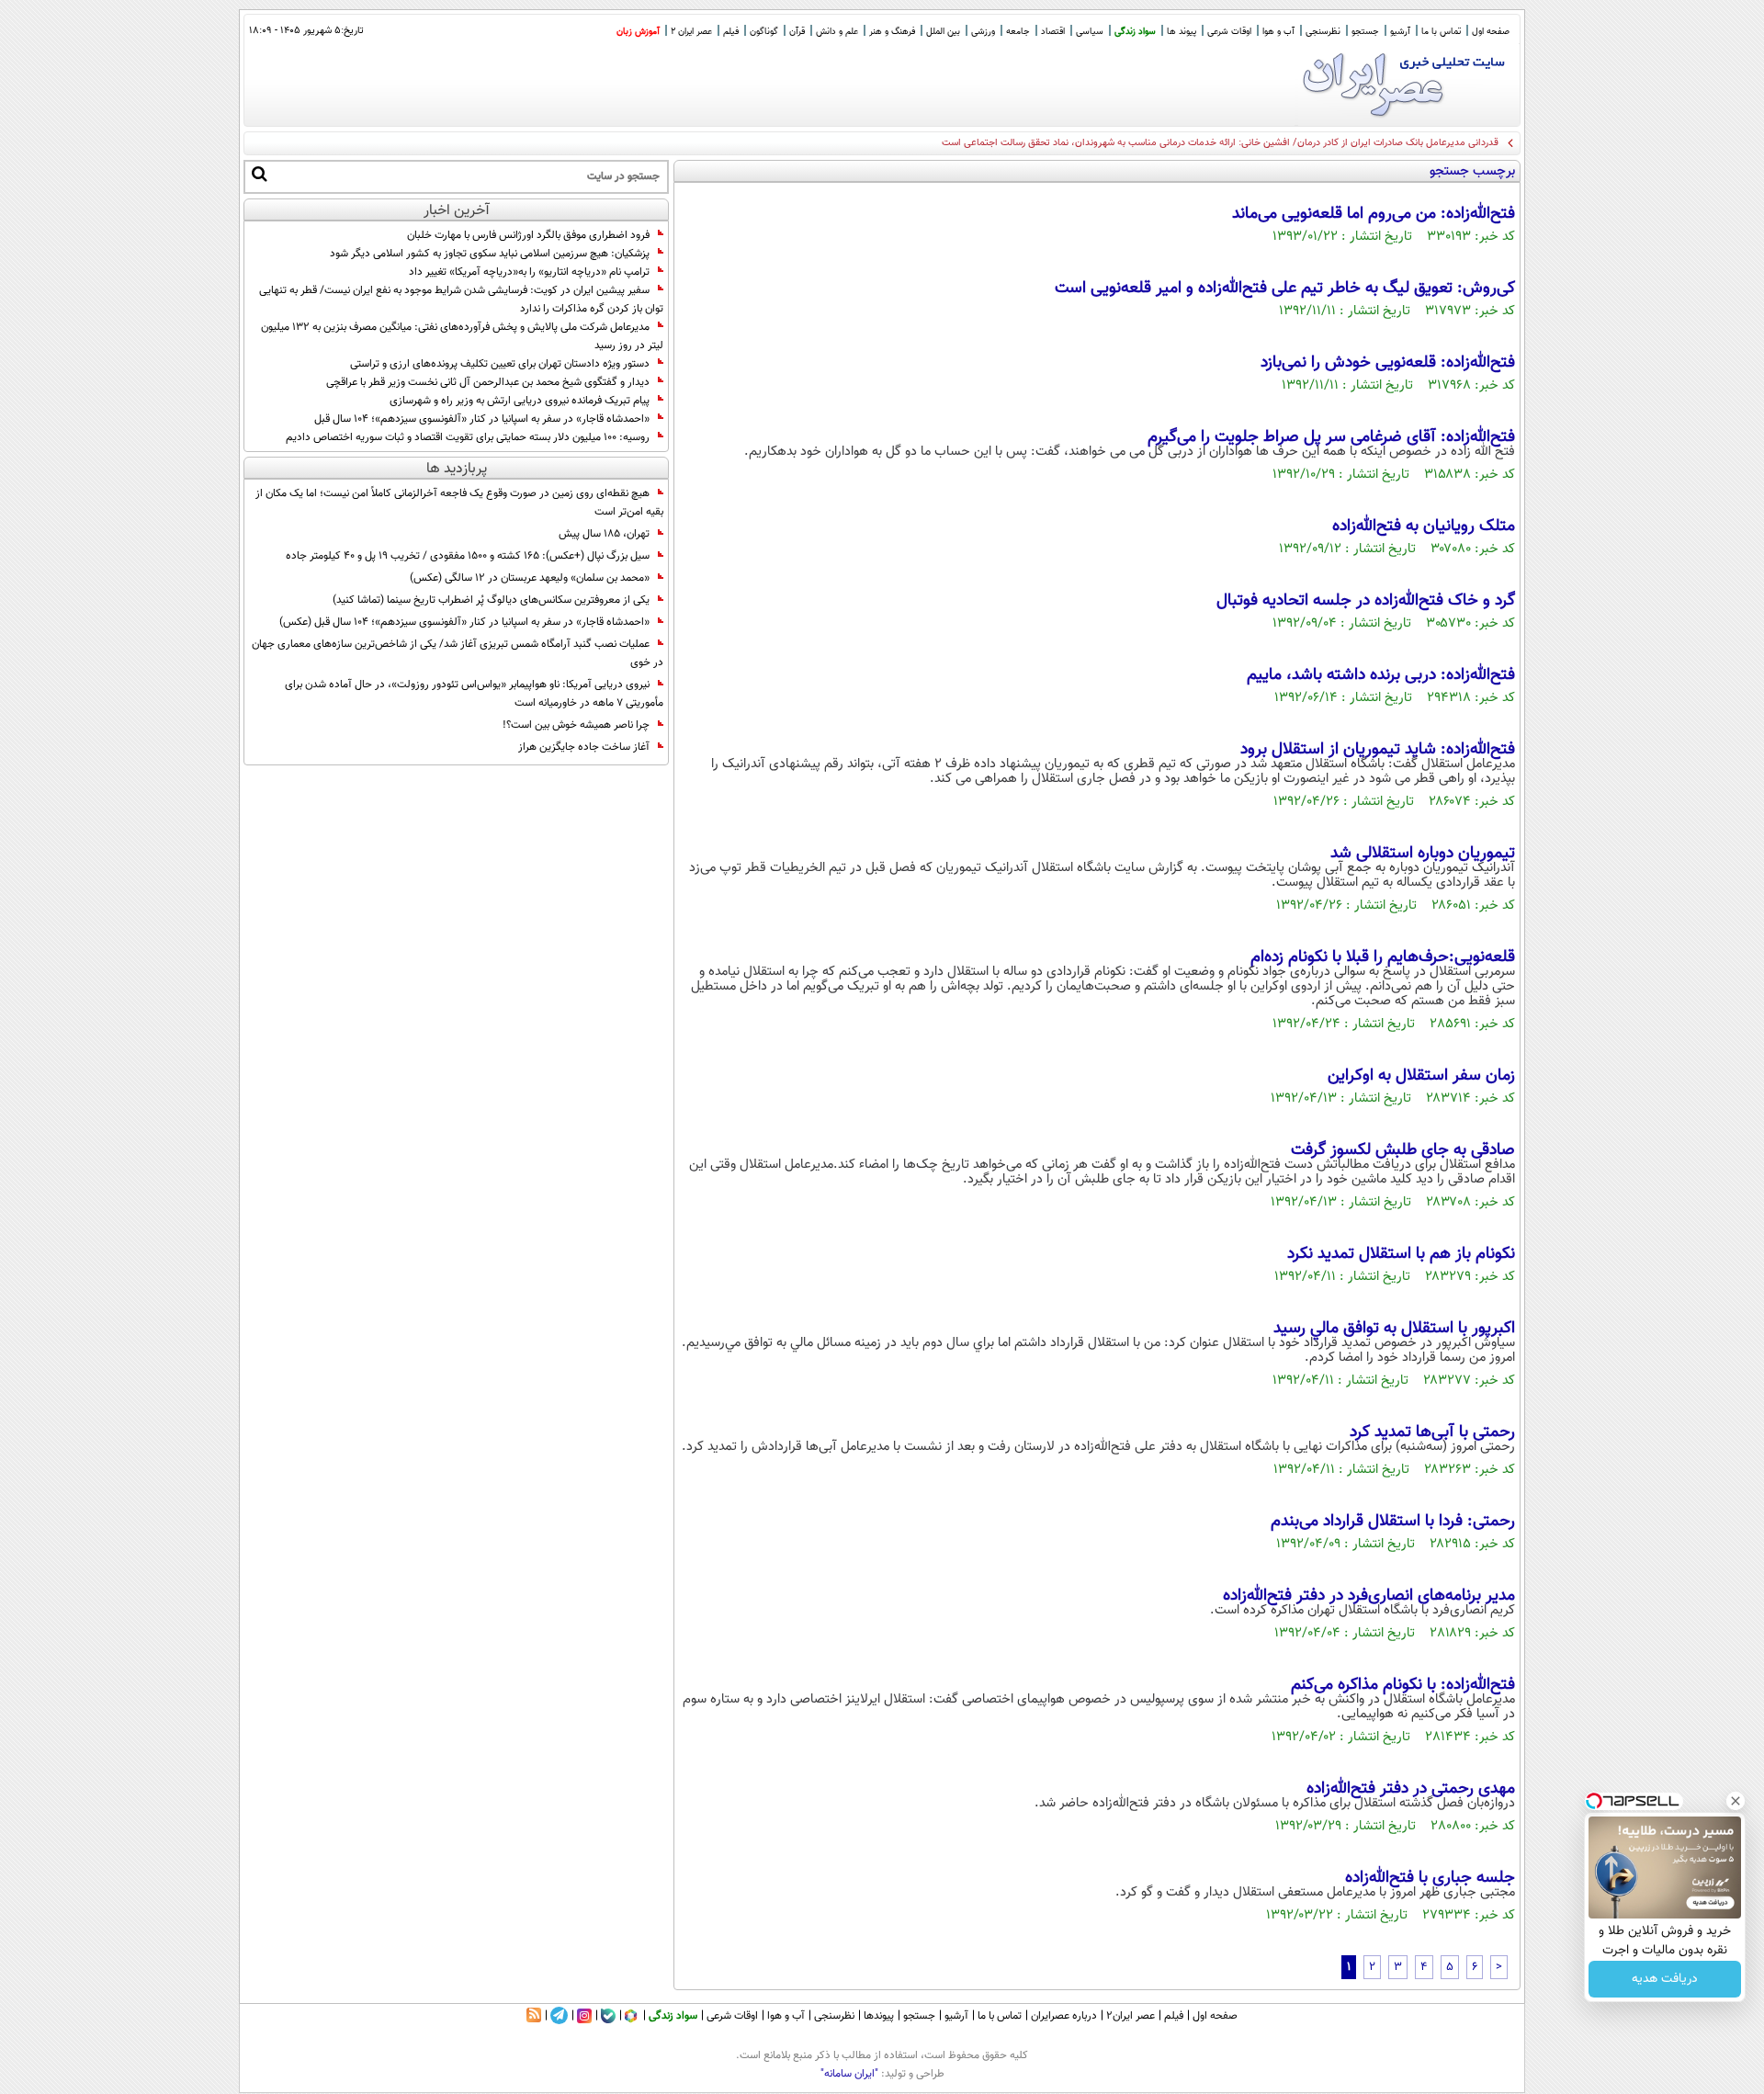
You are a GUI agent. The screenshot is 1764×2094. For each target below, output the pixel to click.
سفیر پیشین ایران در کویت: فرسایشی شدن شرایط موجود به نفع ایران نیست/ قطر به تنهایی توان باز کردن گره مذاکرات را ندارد (461, 300)
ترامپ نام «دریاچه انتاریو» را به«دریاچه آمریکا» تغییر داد (529, 272)
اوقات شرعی (1229, 32)
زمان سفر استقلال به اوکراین (1421, 1076)
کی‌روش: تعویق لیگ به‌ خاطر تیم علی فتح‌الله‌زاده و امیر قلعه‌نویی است (1285, 289)
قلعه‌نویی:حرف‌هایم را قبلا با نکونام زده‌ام (1383, 957)
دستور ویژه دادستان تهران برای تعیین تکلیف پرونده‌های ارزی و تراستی (500, 364)
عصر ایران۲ (1131, 2016)
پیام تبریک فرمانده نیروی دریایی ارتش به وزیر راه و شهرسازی (520, 401)
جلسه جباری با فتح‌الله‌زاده (1430, 1878)
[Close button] (1736, 1801)
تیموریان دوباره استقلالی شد (1423, 854)
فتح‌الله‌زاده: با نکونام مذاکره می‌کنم (1403, 1685)
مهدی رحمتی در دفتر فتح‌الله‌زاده (1411, 1789)
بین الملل (943, 32)
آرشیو (1400, 32)
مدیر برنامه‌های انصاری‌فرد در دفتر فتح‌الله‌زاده (1369, 1596)
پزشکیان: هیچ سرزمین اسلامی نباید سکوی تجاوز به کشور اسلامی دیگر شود (490, 254)
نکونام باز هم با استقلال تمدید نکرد (1401, 1254)
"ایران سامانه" (849, 2074)
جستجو (1365, 32)
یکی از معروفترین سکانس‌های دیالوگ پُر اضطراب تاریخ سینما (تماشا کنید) (491, 600)
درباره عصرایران (1064, 2016)
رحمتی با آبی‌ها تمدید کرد (1432, 1432)
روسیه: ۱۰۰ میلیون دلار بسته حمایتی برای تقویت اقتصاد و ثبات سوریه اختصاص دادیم (468, 437)
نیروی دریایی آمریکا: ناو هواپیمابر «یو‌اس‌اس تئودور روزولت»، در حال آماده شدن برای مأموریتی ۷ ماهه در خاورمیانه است (474, 694)
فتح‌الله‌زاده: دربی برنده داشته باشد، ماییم (1381, 675)
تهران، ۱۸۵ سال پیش (604, 534)
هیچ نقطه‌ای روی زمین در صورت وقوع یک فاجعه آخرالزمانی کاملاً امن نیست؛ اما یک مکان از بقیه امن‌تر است (459, 503)
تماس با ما (1441, 32)
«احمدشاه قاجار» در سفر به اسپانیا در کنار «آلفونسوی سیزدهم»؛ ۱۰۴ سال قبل (482, 419)
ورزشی (983, 32)
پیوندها (879, 2016)
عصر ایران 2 (691, 32)
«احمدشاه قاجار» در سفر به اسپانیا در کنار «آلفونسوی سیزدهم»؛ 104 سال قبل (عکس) (464, 622)
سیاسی (1090, 32)
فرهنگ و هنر (892, 32)
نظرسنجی (1323, 32)
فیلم (731, 32)
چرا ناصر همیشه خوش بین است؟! (576, 725)
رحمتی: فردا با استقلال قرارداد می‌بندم (1393, 1522)
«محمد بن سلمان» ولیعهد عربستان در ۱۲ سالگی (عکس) (530, 578)
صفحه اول (1491, 32)
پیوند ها (1182, 32)
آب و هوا (1278, 32)
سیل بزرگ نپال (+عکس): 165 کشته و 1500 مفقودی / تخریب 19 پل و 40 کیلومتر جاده (468, 556)
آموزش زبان (638, 32)
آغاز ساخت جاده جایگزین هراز (584, 747)
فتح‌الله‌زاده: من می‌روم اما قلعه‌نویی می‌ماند (1374, 214)
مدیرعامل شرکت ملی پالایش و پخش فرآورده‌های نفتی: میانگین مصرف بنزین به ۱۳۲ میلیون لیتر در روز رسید (462, 336)
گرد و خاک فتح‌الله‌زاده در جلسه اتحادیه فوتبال (1366, 601)
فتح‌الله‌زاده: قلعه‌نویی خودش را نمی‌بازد (1388, 363)
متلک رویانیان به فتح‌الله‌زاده (1424, 526)
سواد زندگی (1135, 32)
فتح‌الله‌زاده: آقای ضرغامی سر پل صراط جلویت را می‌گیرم (1331, 437)
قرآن (797, 32)
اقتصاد (1053, 32)
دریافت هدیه (1665, 1979)
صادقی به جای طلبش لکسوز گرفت (1403, 1150)
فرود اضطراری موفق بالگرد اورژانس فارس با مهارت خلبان (528, 235)
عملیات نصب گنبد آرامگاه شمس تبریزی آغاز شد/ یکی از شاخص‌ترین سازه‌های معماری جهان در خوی (458, 653)
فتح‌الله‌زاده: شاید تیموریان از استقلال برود (1378, 750)
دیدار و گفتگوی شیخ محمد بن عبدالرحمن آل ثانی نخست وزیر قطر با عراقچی (488, 382)
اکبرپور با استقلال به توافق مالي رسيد (1394, 1329)
